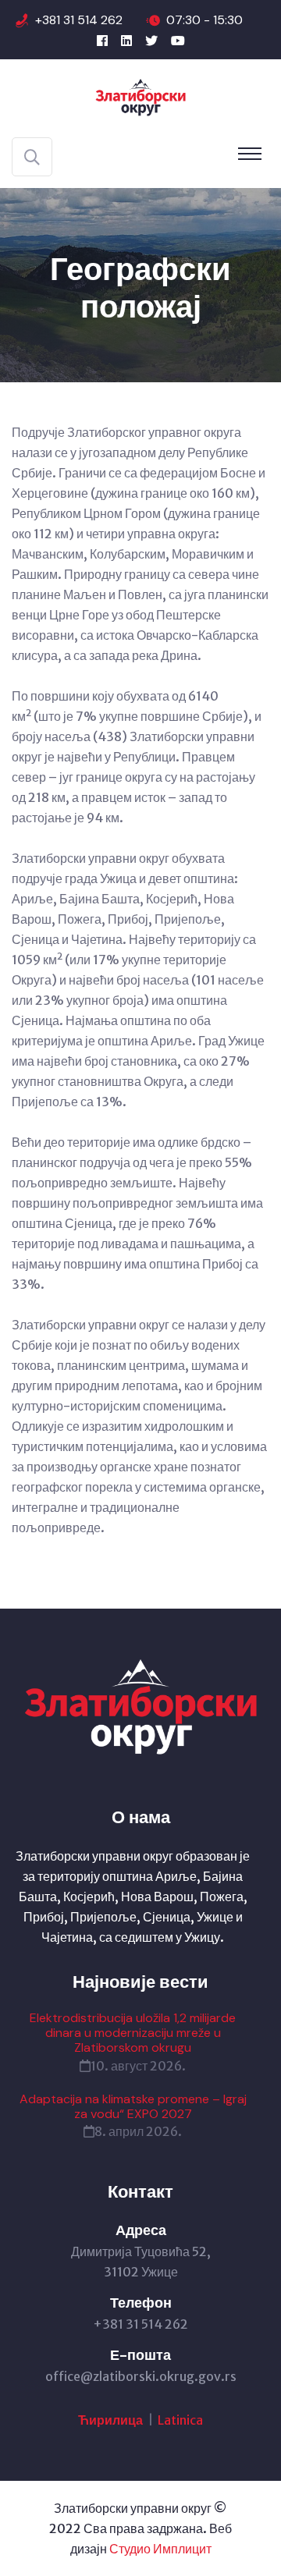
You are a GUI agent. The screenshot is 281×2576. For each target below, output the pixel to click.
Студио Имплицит (160, 2549)
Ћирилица (112, 2420)
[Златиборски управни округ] (141, 97)
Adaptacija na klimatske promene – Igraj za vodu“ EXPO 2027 (133, 2106)
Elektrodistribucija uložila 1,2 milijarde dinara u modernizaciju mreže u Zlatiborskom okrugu (133, 2033)
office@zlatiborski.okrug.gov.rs (141, 2376)
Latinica (180, 2420)
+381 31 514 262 (79, 20)
